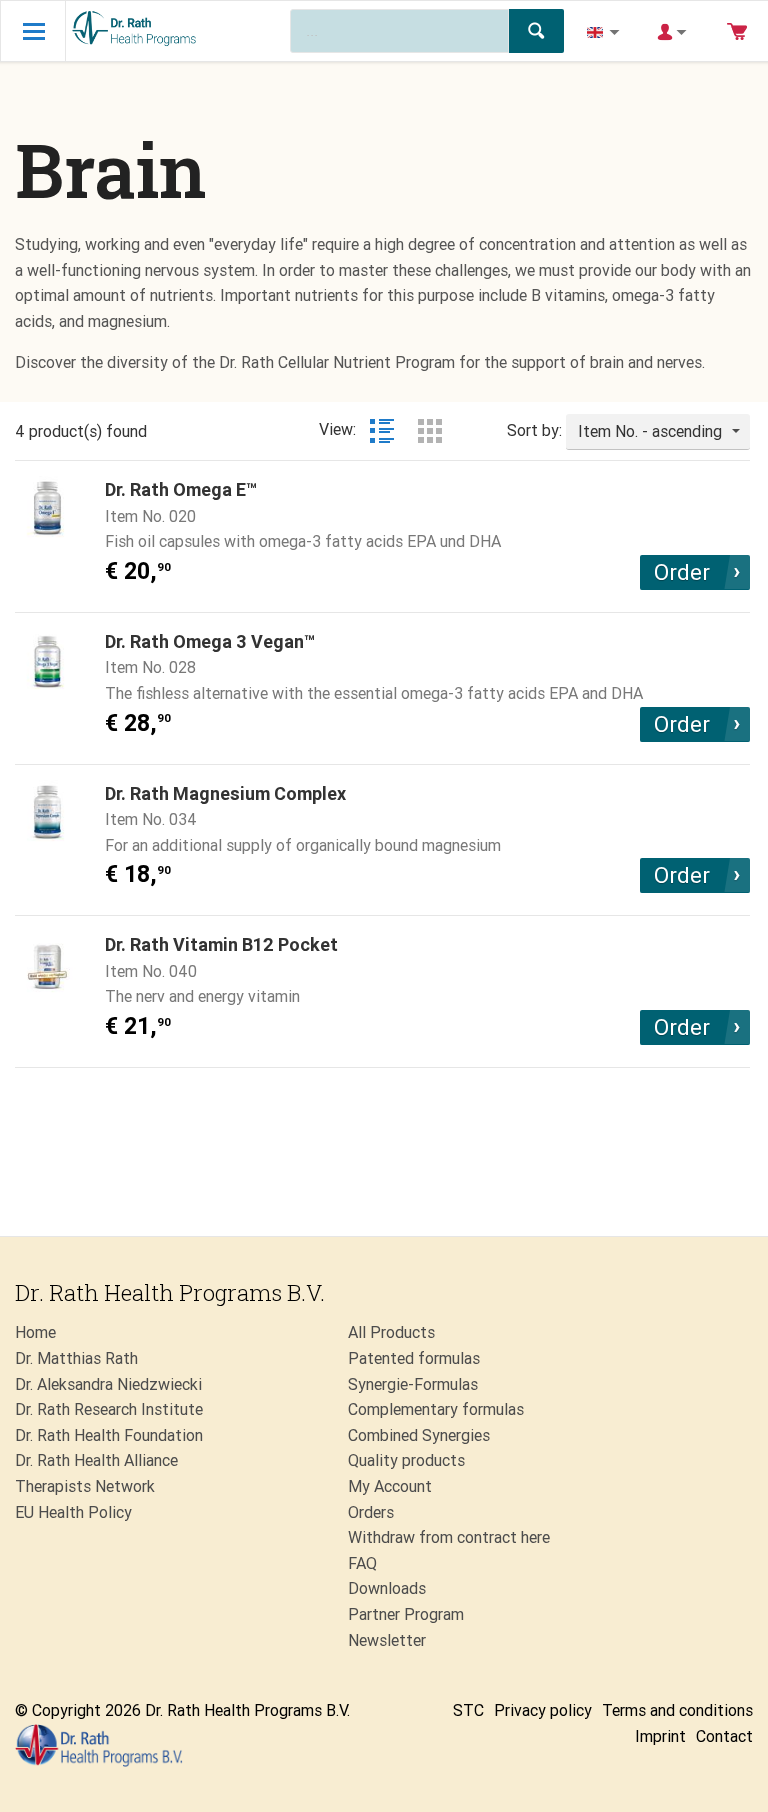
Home (35, 1332)
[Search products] (536, 31)
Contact (724, 1736)
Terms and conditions (677, 1710)
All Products (391, 1332)
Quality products (406, 1460)
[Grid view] (430, 431)
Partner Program (406, 1614)
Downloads (387, 1588)
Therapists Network (85, 1486)
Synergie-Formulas (413, 1384)
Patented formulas (414, 1358)
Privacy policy (543, 1710)
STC (468, 1710)
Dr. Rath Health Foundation (109, 1435)
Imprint (660, 1736)
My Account (390, 1486)
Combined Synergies (419, 1435)
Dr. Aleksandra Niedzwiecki (108, 1384)
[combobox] (658, 432)
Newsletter (387, 1640)
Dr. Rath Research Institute (109, 1409)
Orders (371, 1512)
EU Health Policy (73, 1512)
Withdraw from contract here (449, 1537)
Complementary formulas (436, 1409)
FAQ (362, 1563)
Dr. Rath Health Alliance (96, 1460)
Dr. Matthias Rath (76, 1358)
